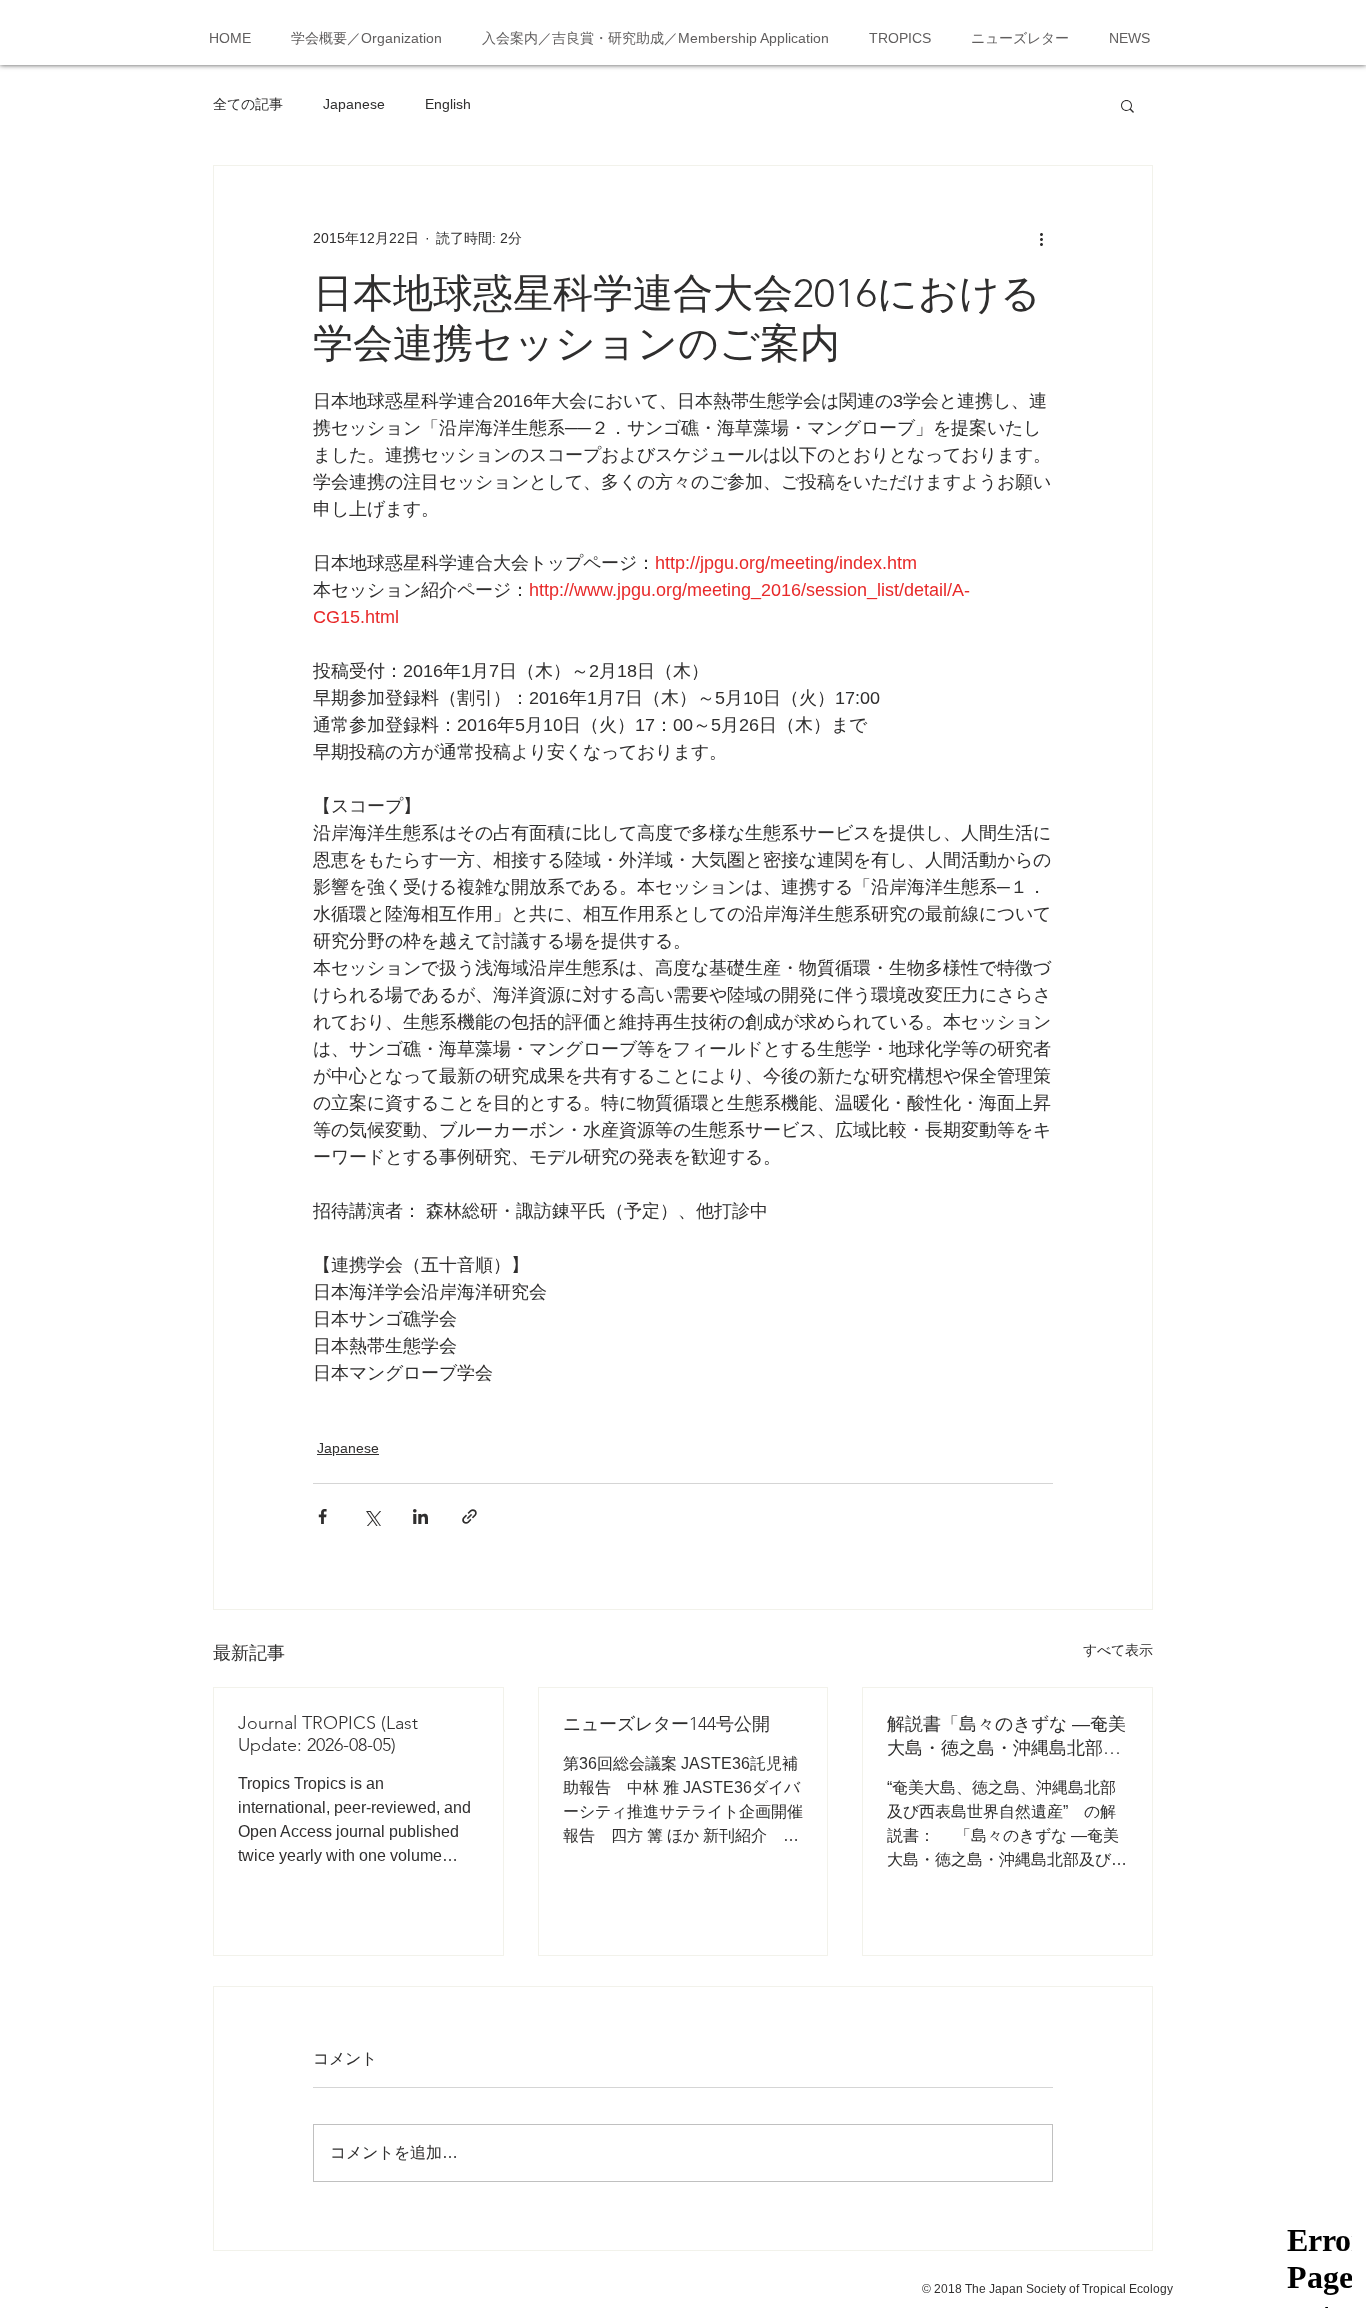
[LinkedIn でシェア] (420, 1516)
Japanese (354, 104)
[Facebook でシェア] (322, 1516)
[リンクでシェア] (469, 1516)
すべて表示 (1118, 1650)
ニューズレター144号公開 (666, 1724)
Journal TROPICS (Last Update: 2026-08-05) (328, 1734)
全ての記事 (248, 104)
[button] (1127, 105)
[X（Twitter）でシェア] (371, 1516)
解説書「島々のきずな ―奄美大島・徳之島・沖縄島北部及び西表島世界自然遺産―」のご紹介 (1006, 1736)
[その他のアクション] (1041, 238)
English (448, 104)
